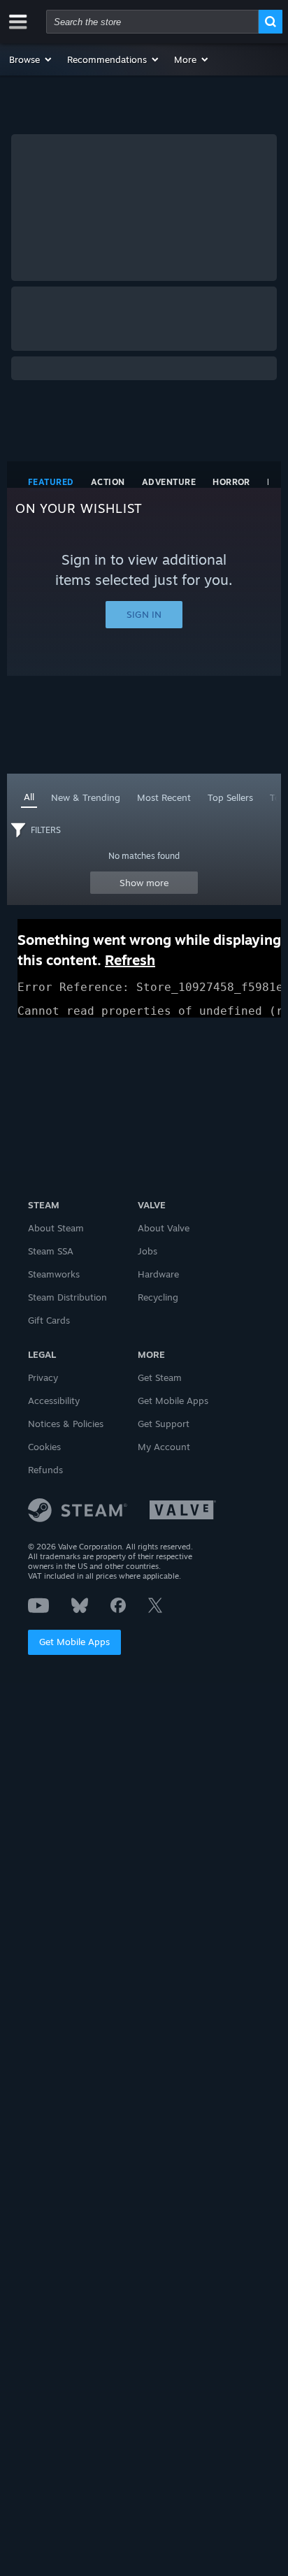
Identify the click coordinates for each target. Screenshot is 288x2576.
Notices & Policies (66, 1424)
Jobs (147, 1251)
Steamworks (54, 1274)
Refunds (45, 1470)
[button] (31, 59)
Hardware (158, 1274)
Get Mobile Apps (74, 1642)
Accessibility (54, 1401)
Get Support (164, 1424)
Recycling (158, 1297)
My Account (164, 1447)
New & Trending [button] (86, 797)
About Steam (56, 1228)
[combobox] (152, 22)
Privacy (43, 1377)
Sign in (144, 614)
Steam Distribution (67, 1297)
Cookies (44, 1447)
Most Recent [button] (164, 797)
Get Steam (160, 1377)
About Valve (164, 1228)
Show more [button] (144, 883)
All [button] (29, 797)
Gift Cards (49, 1320)
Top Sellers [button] (230, 797)
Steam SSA (51, 1251)
